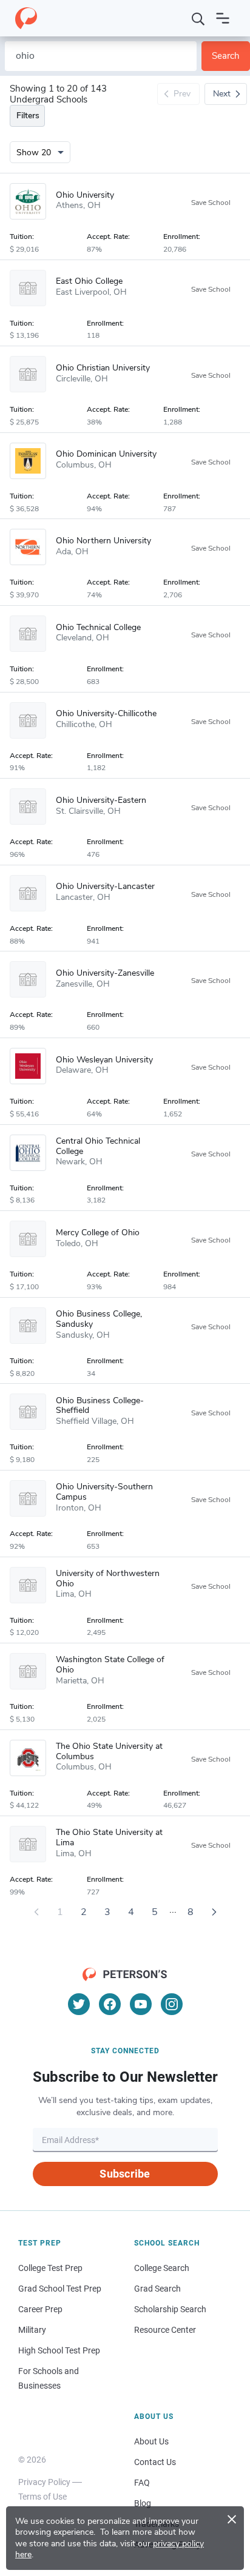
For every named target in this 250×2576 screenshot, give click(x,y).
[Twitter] (79, 2004)
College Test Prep (50, 2268)
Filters (28, 116)
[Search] (198, 18)
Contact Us (155, 2462)
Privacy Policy (44, 2482)
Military (32, 2330)
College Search (162, 2268)
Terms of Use (42, 2497)
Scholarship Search (170, 2309)
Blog (143, 2503)
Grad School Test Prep (60, 2289)
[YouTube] (141, 2004)
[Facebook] (110, 2004)
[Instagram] (172, 2004)
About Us (151, 2441)
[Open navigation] (223, 18)
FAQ (142, 2483)
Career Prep (40, 2309)
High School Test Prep (59, 2350)
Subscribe (125, 2174)
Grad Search (157, 2289)
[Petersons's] (26, 18)
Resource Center (165, 2330)
